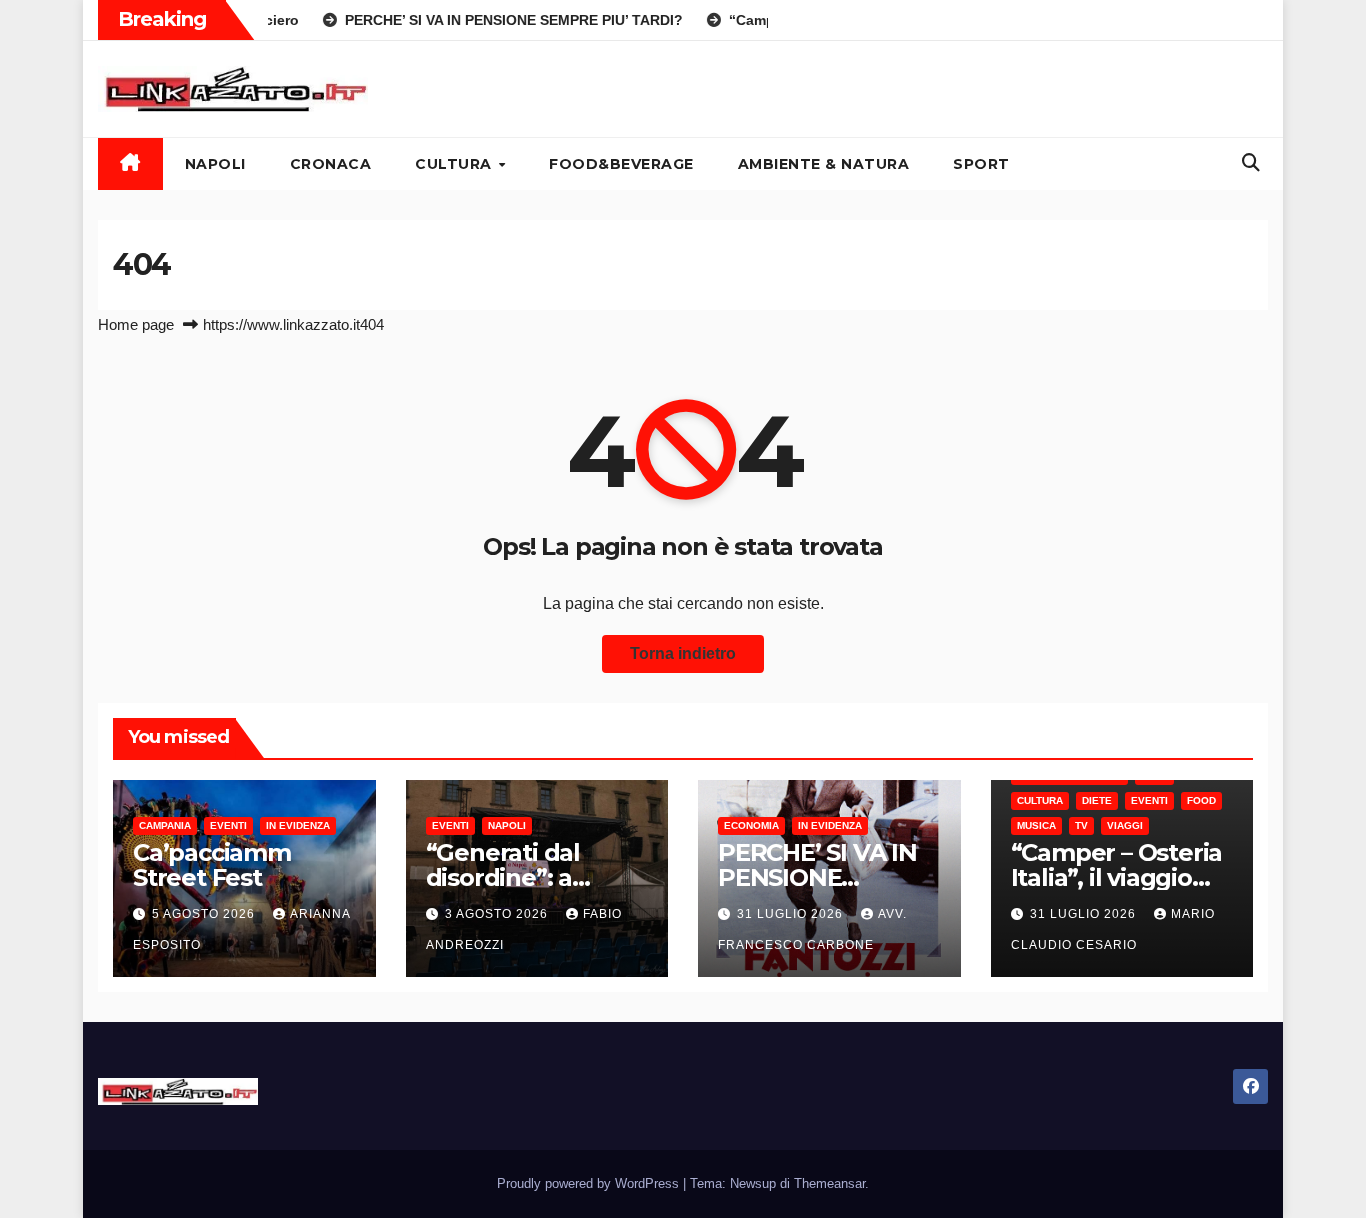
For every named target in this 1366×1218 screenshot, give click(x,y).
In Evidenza (298, 825)
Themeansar (829, 1183)
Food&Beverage (621, 164)
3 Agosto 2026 (498, 914)
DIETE (1097, 800)
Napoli (215, 164)
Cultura (455, 164)
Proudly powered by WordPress (590, 1183)
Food (1201, 800)
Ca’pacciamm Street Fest (212, 865)
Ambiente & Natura (824, 164)
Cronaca (331, 164)
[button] (1251, 163)
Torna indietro (683, 653)
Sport (981, 164)
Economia (751, 825)
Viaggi (1125, 825)
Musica (1036, 825)
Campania (165, 825)
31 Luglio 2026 (792, 914)
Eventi (228, 825)
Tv (1081, 825)
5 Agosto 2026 (205, 914)
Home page (136, 324)
